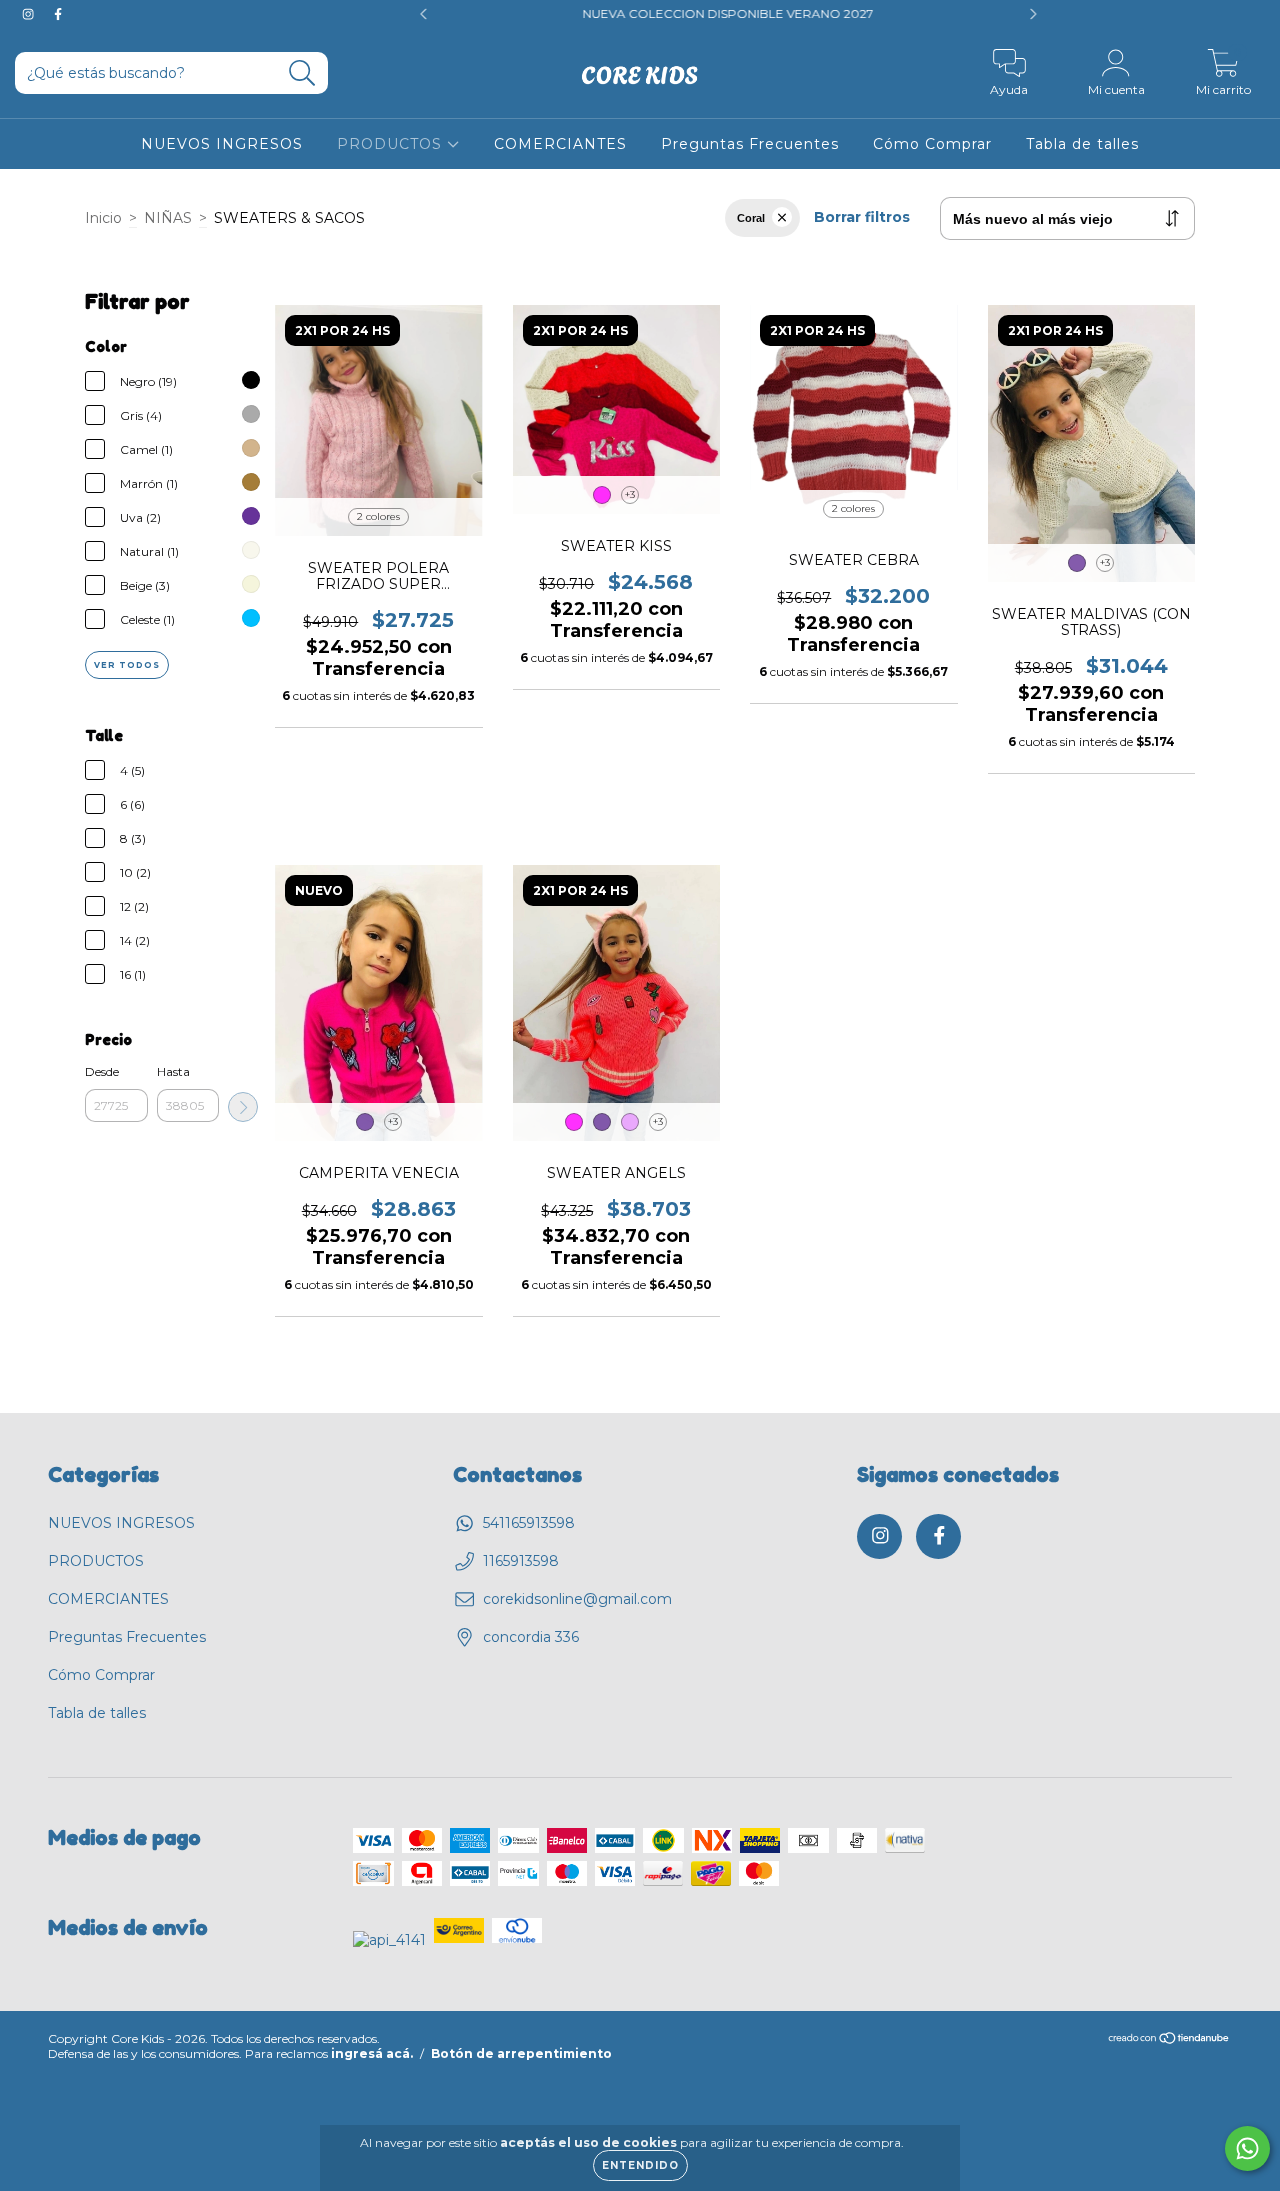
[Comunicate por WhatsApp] (1247, 2148)
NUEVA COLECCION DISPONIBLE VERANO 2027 (636, 13)
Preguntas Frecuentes (750, 144)
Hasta (173, 1071)
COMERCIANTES (560, 144)
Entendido (640, 2165)
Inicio (103, 218)
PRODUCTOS (392, 144)
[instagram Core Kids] (30, 14)
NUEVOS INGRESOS (222, 144)
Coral (751, 218)
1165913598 (521, 1561)
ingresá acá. (372, 2053)
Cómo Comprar (932, 144)
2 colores (378, 516)
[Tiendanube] (1169, 2039)
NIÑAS (168, 218)
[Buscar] (302, 73)
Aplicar (243, 1107)
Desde (102, 1071)
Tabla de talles (1082, 144)
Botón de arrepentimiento (521, 2053)
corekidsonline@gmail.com (577, 1599)
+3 (630, 494)
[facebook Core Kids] (58, 14)
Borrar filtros (862, 217)
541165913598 (529, 1523)
